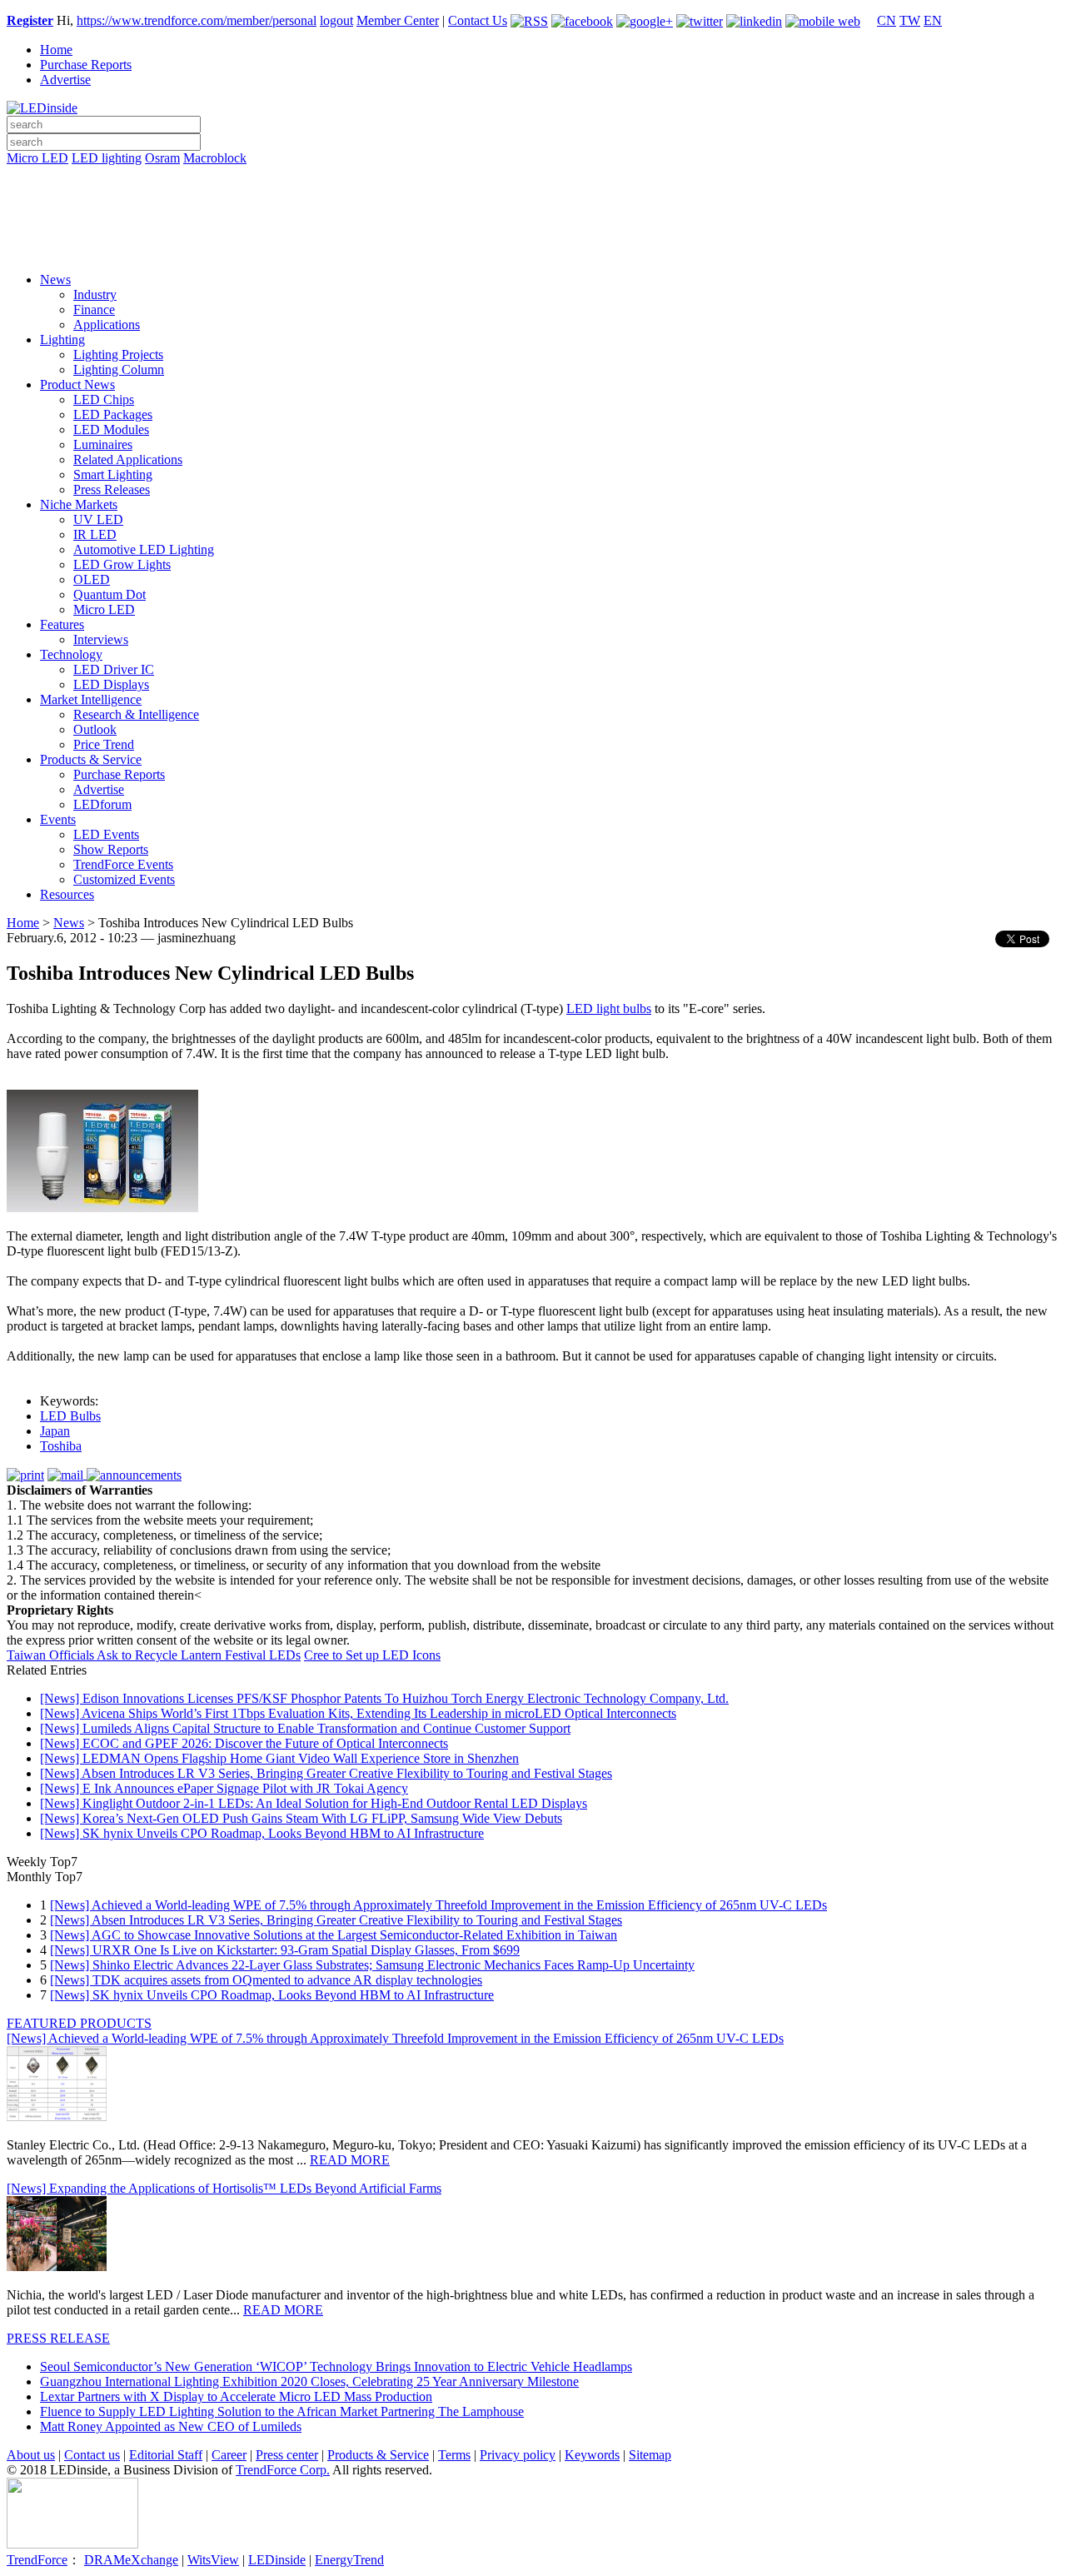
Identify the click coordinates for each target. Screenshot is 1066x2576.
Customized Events (124, 879)
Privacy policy (518, 2455)
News (55, 280)
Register (30, 20)
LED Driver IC (114, 669)
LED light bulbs (609, 1008)
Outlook (95, 729)
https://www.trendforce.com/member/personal (197, 20)
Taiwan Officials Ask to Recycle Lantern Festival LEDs (154, 1655)
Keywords (592, 2455)
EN (933, 20)
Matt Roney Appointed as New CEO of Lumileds (171, 2426)
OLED (92, 579)
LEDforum (102, 804)
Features (62, 624)
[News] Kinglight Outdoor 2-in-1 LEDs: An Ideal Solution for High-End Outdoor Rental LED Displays (314, 1803)
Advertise (65, 80)
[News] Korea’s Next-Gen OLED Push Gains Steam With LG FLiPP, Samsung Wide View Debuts (301, 1818)
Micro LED (37, 158)
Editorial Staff (166, 2455)
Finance (94, 310)
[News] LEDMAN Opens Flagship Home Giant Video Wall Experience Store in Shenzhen (279, 1758)
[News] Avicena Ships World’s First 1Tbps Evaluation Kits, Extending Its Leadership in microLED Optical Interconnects (358, 1713)
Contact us (92, 2455)
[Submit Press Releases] (533, 224)
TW (910, 20)
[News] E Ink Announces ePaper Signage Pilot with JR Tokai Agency (224, 1788)
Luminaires (103, 444)
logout (336, 20)
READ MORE (350, 2160)
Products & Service (91, 759)
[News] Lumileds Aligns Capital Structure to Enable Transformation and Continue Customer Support (305, 1728)
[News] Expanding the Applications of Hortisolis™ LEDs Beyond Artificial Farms (224, 2188)
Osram (162, 158)
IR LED (95, 534)
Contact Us (478, 20)
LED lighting (107, 158)
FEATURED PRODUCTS (79, 2023)
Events (58, 819)
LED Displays (111, 684)
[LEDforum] (533, 247)
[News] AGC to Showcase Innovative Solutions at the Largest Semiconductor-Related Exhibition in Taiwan (334, 1935)
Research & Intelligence (136, 714)
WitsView (213, 2560)
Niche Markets (79, 504)
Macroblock (215, 158)
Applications (107, 324)
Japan (55, 1431)
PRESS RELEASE (58, 2338)
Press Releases (112, 489)
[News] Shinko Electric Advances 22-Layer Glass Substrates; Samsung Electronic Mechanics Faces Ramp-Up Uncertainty (372, 1965)
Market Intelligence (91, 699)
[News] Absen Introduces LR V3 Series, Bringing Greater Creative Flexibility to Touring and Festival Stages (326, 1773)
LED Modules (111, 429)
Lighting (62, 339)
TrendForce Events (123, 864)
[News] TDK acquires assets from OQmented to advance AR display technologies (266, 1980)
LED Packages (113, 414)
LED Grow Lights (122, 564)
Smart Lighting (113, 474)
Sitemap (650, 2455)
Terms (454, 2455)
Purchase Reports (86, 65)
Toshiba (61, 1446)
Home (56, 50)
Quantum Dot (110, 594)
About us (31, 2455)
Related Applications (128, 459)
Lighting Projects (118, 354)
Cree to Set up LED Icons (372, 1655)
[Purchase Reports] (533, 177)
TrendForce (37, 2560)
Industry (95, 295)
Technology (71, 654)
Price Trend (104, 744)
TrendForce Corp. (283, 2470)
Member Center (398, 20)
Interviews (101, 639)
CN (887, 20)
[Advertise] (533, 201)
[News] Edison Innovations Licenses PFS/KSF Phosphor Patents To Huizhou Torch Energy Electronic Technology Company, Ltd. (384, 1698)
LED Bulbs (70, 1416)
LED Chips (104, 399)
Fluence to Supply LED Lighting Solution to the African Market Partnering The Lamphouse (282, 2411)
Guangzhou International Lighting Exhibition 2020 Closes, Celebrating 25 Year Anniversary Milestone (309, 2381)
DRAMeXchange (131, 2560)
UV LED (98, 519)
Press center (287, 2455)
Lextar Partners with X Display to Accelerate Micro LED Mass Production (236, 2396)
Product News (77, 384)
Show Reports (111, 849)
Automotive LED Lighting (144, 549)
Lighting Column (119, 369)
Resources (67, 894)
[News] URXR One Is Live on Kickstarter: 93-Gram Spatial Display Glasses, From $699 (285, 1950)
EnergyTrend (349, 2560)
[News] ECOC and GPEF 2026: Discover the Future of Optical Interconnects (244, 1743)
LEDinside (277, 2560)
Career (229, 2455)
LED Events (106, 834)
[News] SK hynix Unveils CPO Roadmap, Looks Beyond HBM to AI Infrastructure (262, 1833)
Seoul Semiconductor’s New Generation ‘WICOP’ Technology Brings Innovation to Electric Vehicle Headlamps (336, 2366)
